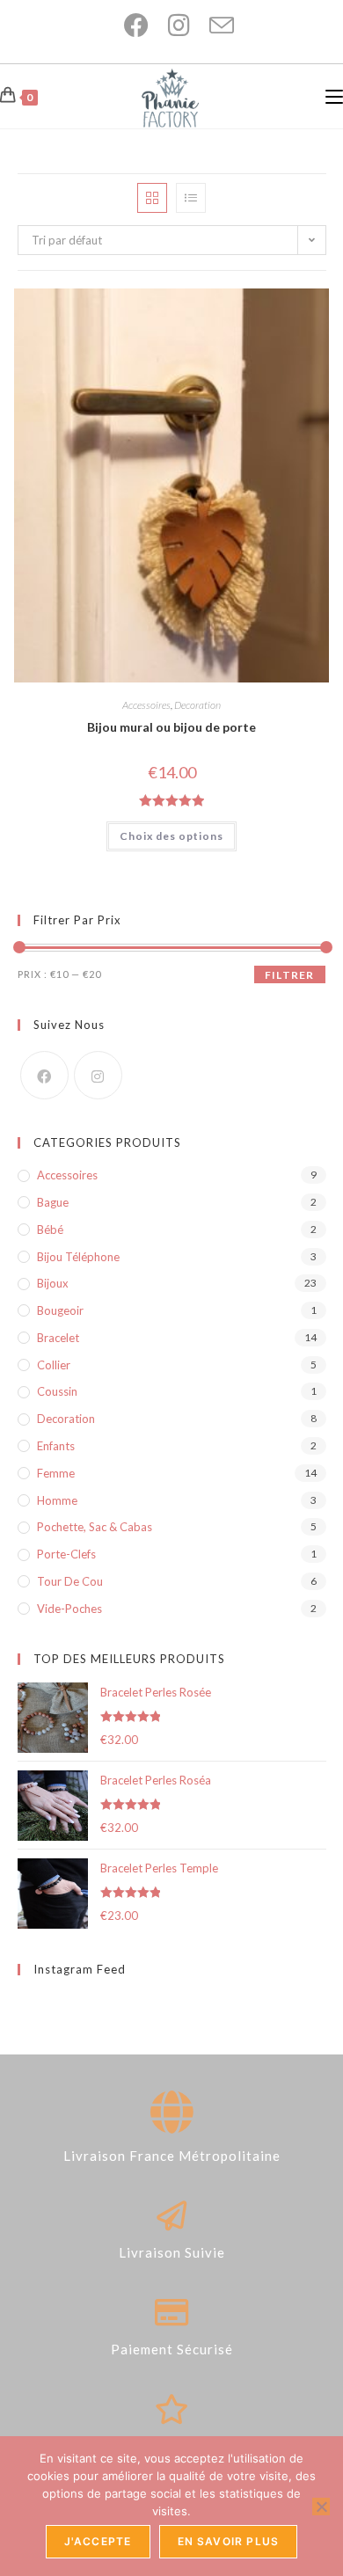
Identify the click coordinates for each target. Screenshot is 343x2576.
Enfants (56, 1446)
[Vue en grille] (152, 198)
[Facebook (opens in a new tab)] (128, 26)
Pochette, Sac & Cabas (95, 1527)
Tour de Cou (70, 1581)
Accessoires (146, 705)
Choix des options (171, 836)
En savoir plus (229, 2541)
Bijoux (53, 1283)
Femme (56, 1473)
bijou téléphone (78, 1257)
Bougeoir (60, 1310)
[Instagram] (98, 1075)
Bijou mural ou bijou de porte (171, 727)
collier (54, 1365)
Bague (53, 1202)
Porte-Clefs (66, 1554)
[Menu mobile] (334, 96)
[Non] (321, 2507)
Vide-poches (69, 1609)
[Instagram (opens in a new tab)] (171, 26)
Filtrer (289, 975)
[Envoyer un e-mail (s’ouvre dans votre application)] (213, 26)
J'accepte (98, 2541)
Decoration (197, 705)
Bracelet (58, 1338)
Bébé (50, 1230)
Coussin (57, 1391)
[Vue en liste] (191, 198)
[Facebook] (44, 1075)
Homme (57, 1500)
